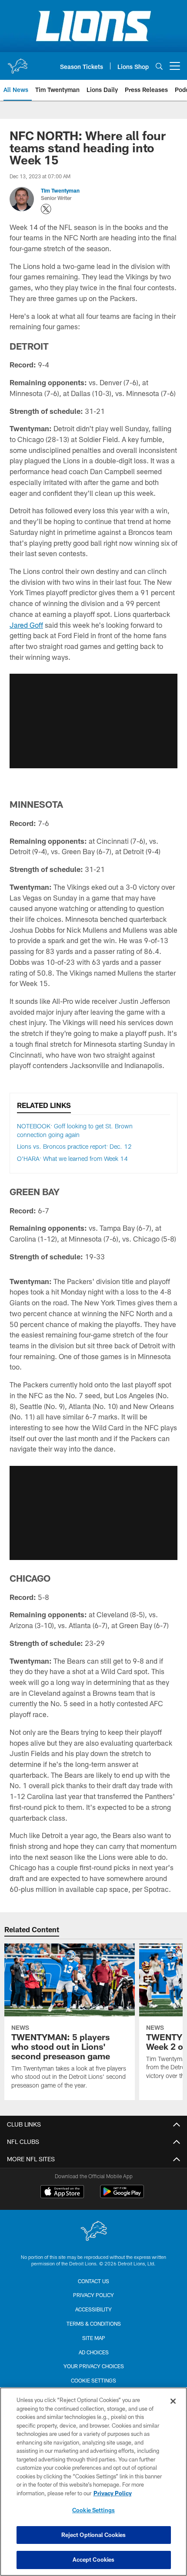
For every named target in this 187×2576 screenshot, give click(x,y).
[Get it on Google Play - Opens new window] (122, 2196)
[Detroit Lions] (93, 2232)
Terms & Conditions (94, 2324)
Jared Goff (26, 625)
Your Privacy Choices (94, 2366)
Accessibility (93, 2309)
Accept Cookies (94, 2560)
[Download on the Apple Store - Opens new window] (62, 2193)
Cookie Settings (93, 2380)
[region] (93, 2482)
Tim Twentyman (60, 190)
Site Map (94, 2338)
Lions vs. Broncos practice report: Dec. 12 (74, 1146)
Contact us (93, 2281)
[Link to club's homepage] (17, 62)
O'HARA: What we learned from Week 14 (72, 1159)
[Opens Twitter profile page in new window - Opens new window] (46, 209)
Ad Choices (94, 2352)
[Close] (173, 2401)
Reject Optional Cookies (94, 2535)
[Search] (159, 66)
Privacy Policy (93, 2295)
